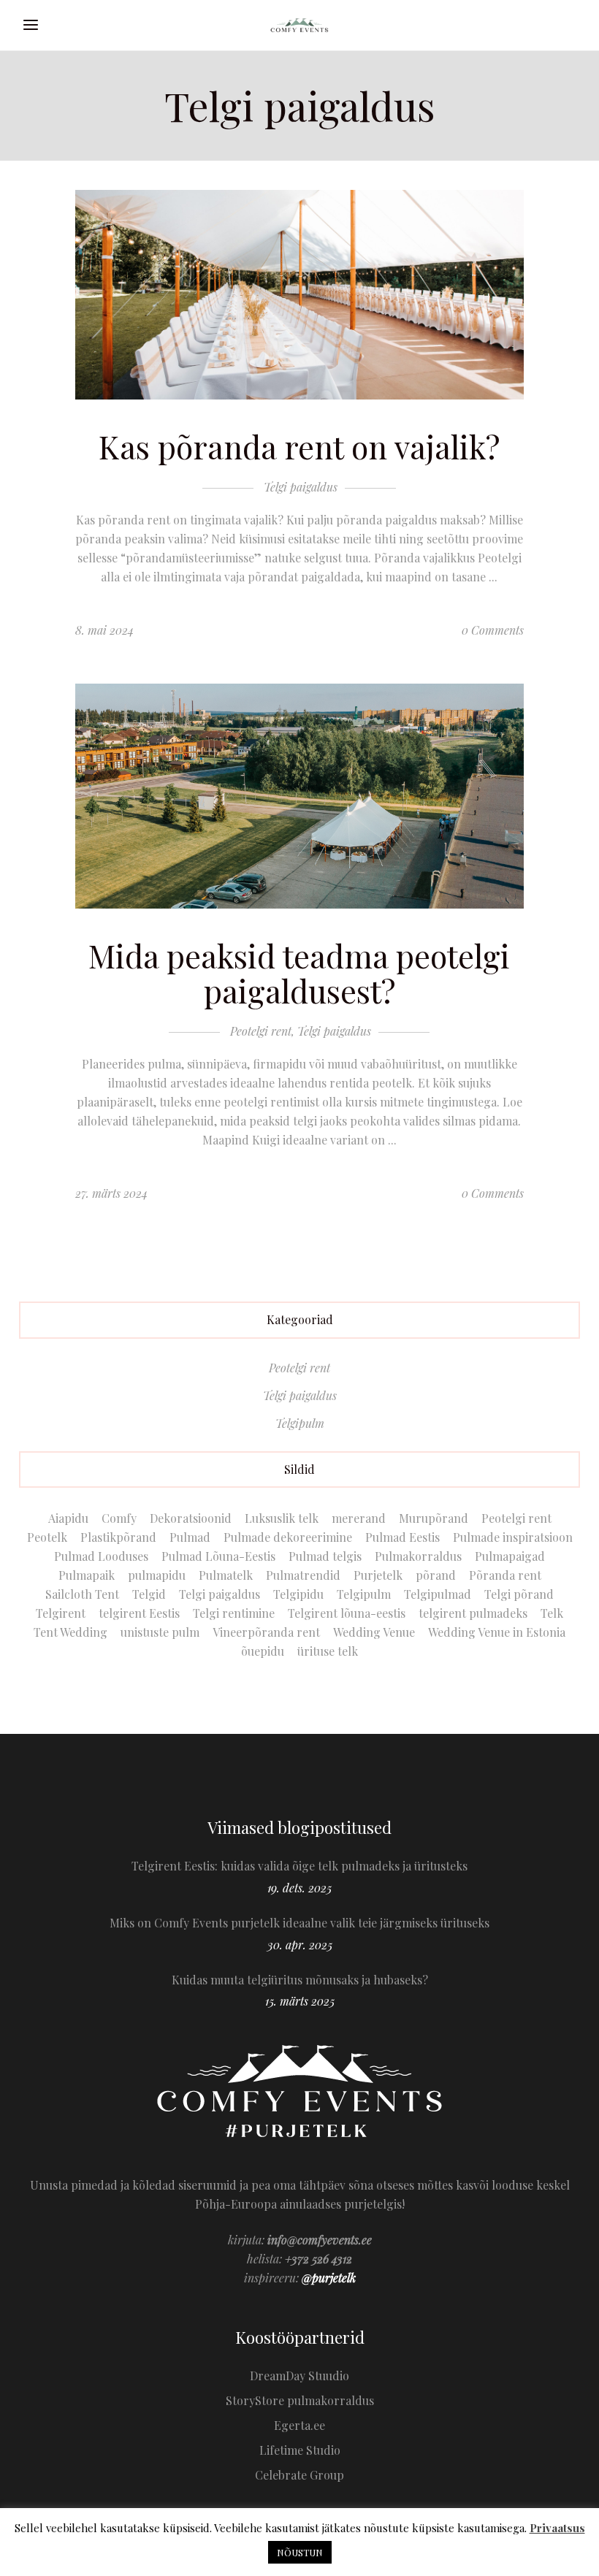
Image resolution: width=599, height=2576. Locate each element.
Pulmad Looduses (101, 1556)
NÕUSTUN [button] (300, 2552)
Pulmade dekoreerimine (288, 1537)
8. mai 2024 (104, 630)
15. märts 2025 (300, 2001)
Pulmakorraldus (418, 1556)
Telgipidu (298, 1594)
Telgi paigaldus (301, 487)
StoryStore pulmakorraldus (300, 2400)
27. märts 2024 (111, 1193)
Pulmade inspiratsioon (513, 1537)
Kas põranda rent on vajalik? (299, 446)
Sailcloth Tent (82, 1594)
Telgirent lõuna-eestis (347, 1613)
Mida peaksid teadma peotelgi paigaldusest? (299, 973)
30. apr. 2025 (300, 1945)
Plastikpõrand (118, 1537)
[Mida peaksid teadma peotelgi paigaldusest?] (299, 796)
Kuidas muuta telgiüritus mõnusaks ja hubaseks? (300, 1980)
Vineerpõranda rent (266, 1632)
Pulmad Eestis (402, 1537)
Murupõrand (434, 1518)
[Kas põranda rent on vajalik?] (299, 295)
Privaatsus (557, 2528)
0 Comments (493, 630)
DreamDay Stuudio (299, 2376)
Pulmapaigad (510, 1556)
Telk (552, 1613)
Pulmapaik (87, 1575)
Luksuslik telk (282, 1518)
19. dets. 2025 (299, 1888)
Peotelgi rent (261, 1031)
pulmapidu (157, 1575)
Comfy (119, 1518)
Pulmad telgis (325, 1556)
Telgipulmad (438, 1594)
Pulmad (190, 1537)
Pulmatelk (226, 1575)
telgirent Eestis (139, 1613)
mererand (359, 1518)
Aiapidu (68, 1518)
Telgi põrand (519, 1594)
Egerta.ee (299, 2425)
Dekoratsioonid (191, 1518)
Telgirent (61, 1613)
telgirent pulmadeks (473, 1613)
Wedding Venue (374, 1632)
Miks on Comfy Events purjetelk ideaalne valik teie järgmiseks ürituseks (299, 1923)
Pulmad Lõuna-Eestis (218, 1556)
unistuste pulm (160, 1632)
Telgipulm (300, 1423)
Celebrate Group (299, 2475)
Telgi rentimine (234, 1613)
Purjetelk (378, 1575)
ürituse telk (328, 1651)
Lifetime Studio (300, 2450)
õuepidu (263, 1651)
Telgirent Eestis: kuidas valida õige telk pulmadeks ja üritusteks (299, 1866)
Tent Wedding (70, 1632)
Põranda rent (505, 1575)
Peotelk (47, 1537)
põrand (436, 1575)
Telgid (149, 1594)
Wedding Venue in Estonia (497, 1632)
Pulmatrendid (303, 1575)
